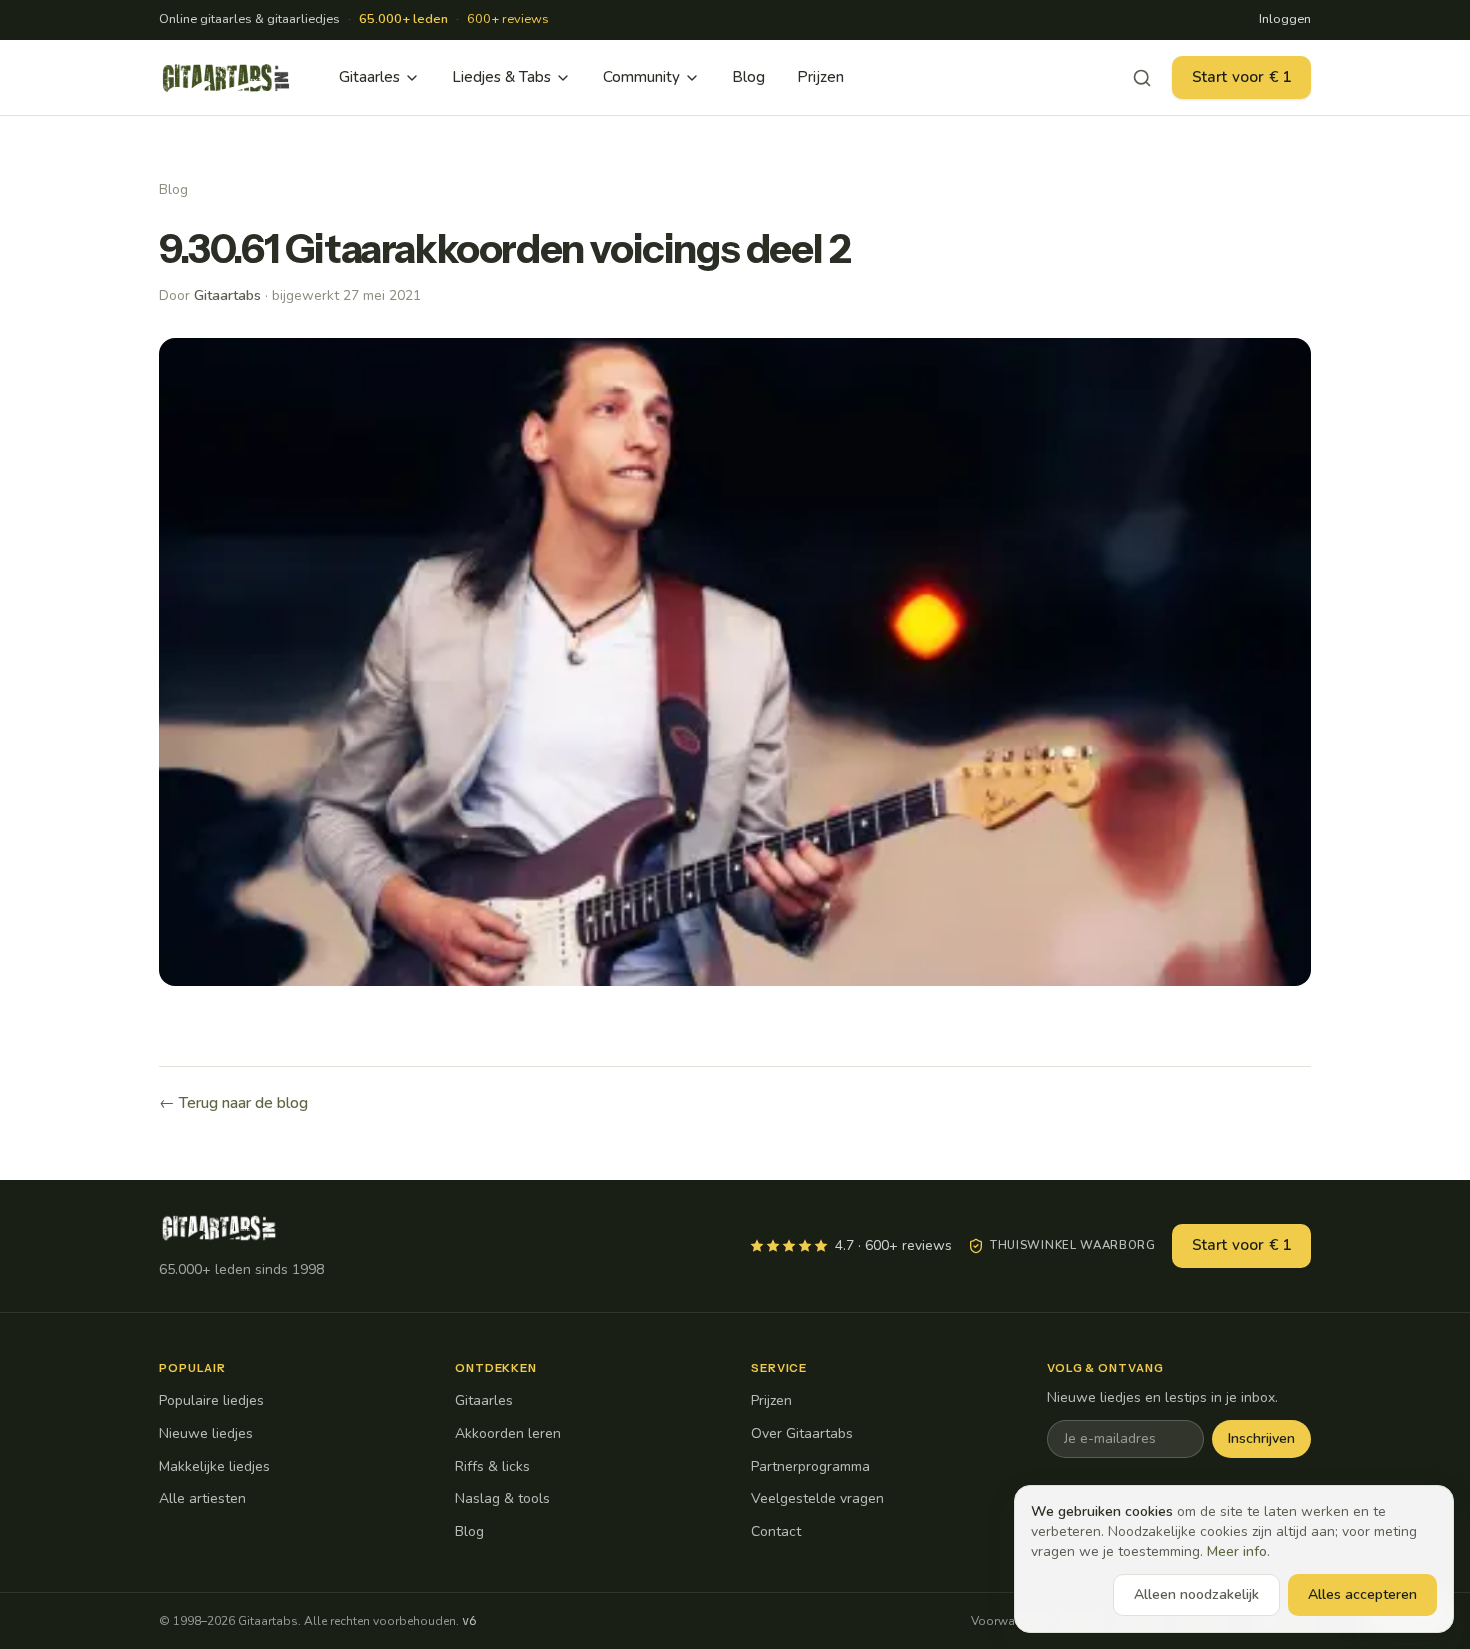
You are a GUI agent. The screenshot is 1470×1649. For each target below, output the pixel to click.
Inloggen (1285, 19)
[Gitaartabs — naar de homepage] (226, 78)
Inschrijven (1261, 1438)
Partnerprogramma (810, 1466)
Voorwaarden (1009, 1621)
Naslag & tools (502, 1498)
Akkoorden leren (508, 1433)
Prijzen (820, 77)
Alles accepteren (1362, 1594)
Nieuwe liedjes (206, 1433)
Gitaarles (369, 77)
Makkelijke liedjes (214, 1466)
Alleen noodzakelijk (1196, 1594)
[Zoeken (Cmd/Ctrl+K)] (1142, 78)
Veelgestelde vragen (817, 1498)
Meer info (1237, 1551)
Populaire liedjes (211, 1400)
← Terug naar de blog (233, 1103)
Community (641, 77)
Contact (776, 1531)
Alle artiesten (202, 1498)
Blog (748, 77)
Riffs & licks (492, 1466)
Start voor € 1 (1241, 77)
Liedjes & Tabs (501, 77)
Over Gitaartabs (802, 1433)
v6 (469, 1621)
